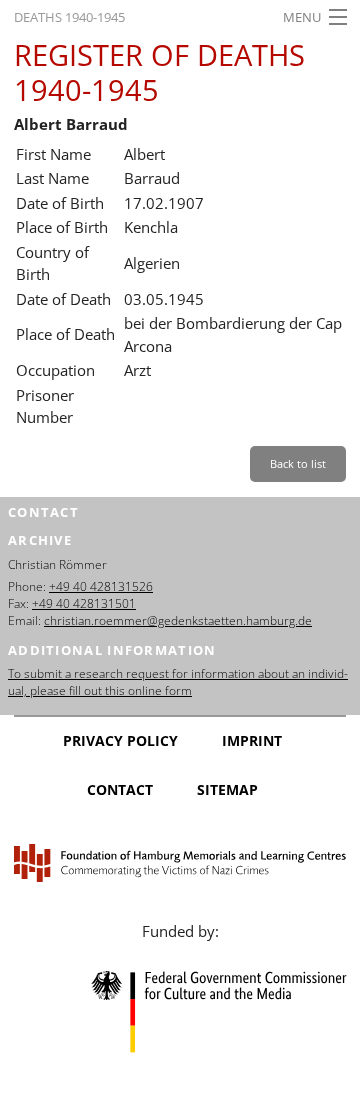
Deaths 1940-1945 (69, 17)
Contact (120, 789)
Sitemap (227, 789)
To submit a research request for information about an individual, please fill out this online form (178, 682)
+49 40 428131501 (84, 603)
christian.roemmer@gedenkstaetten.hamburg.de (178, 620)
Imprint (252, 740)
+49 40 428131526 (101, 586)
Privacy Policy (120, 740)
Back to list (298, 463)
